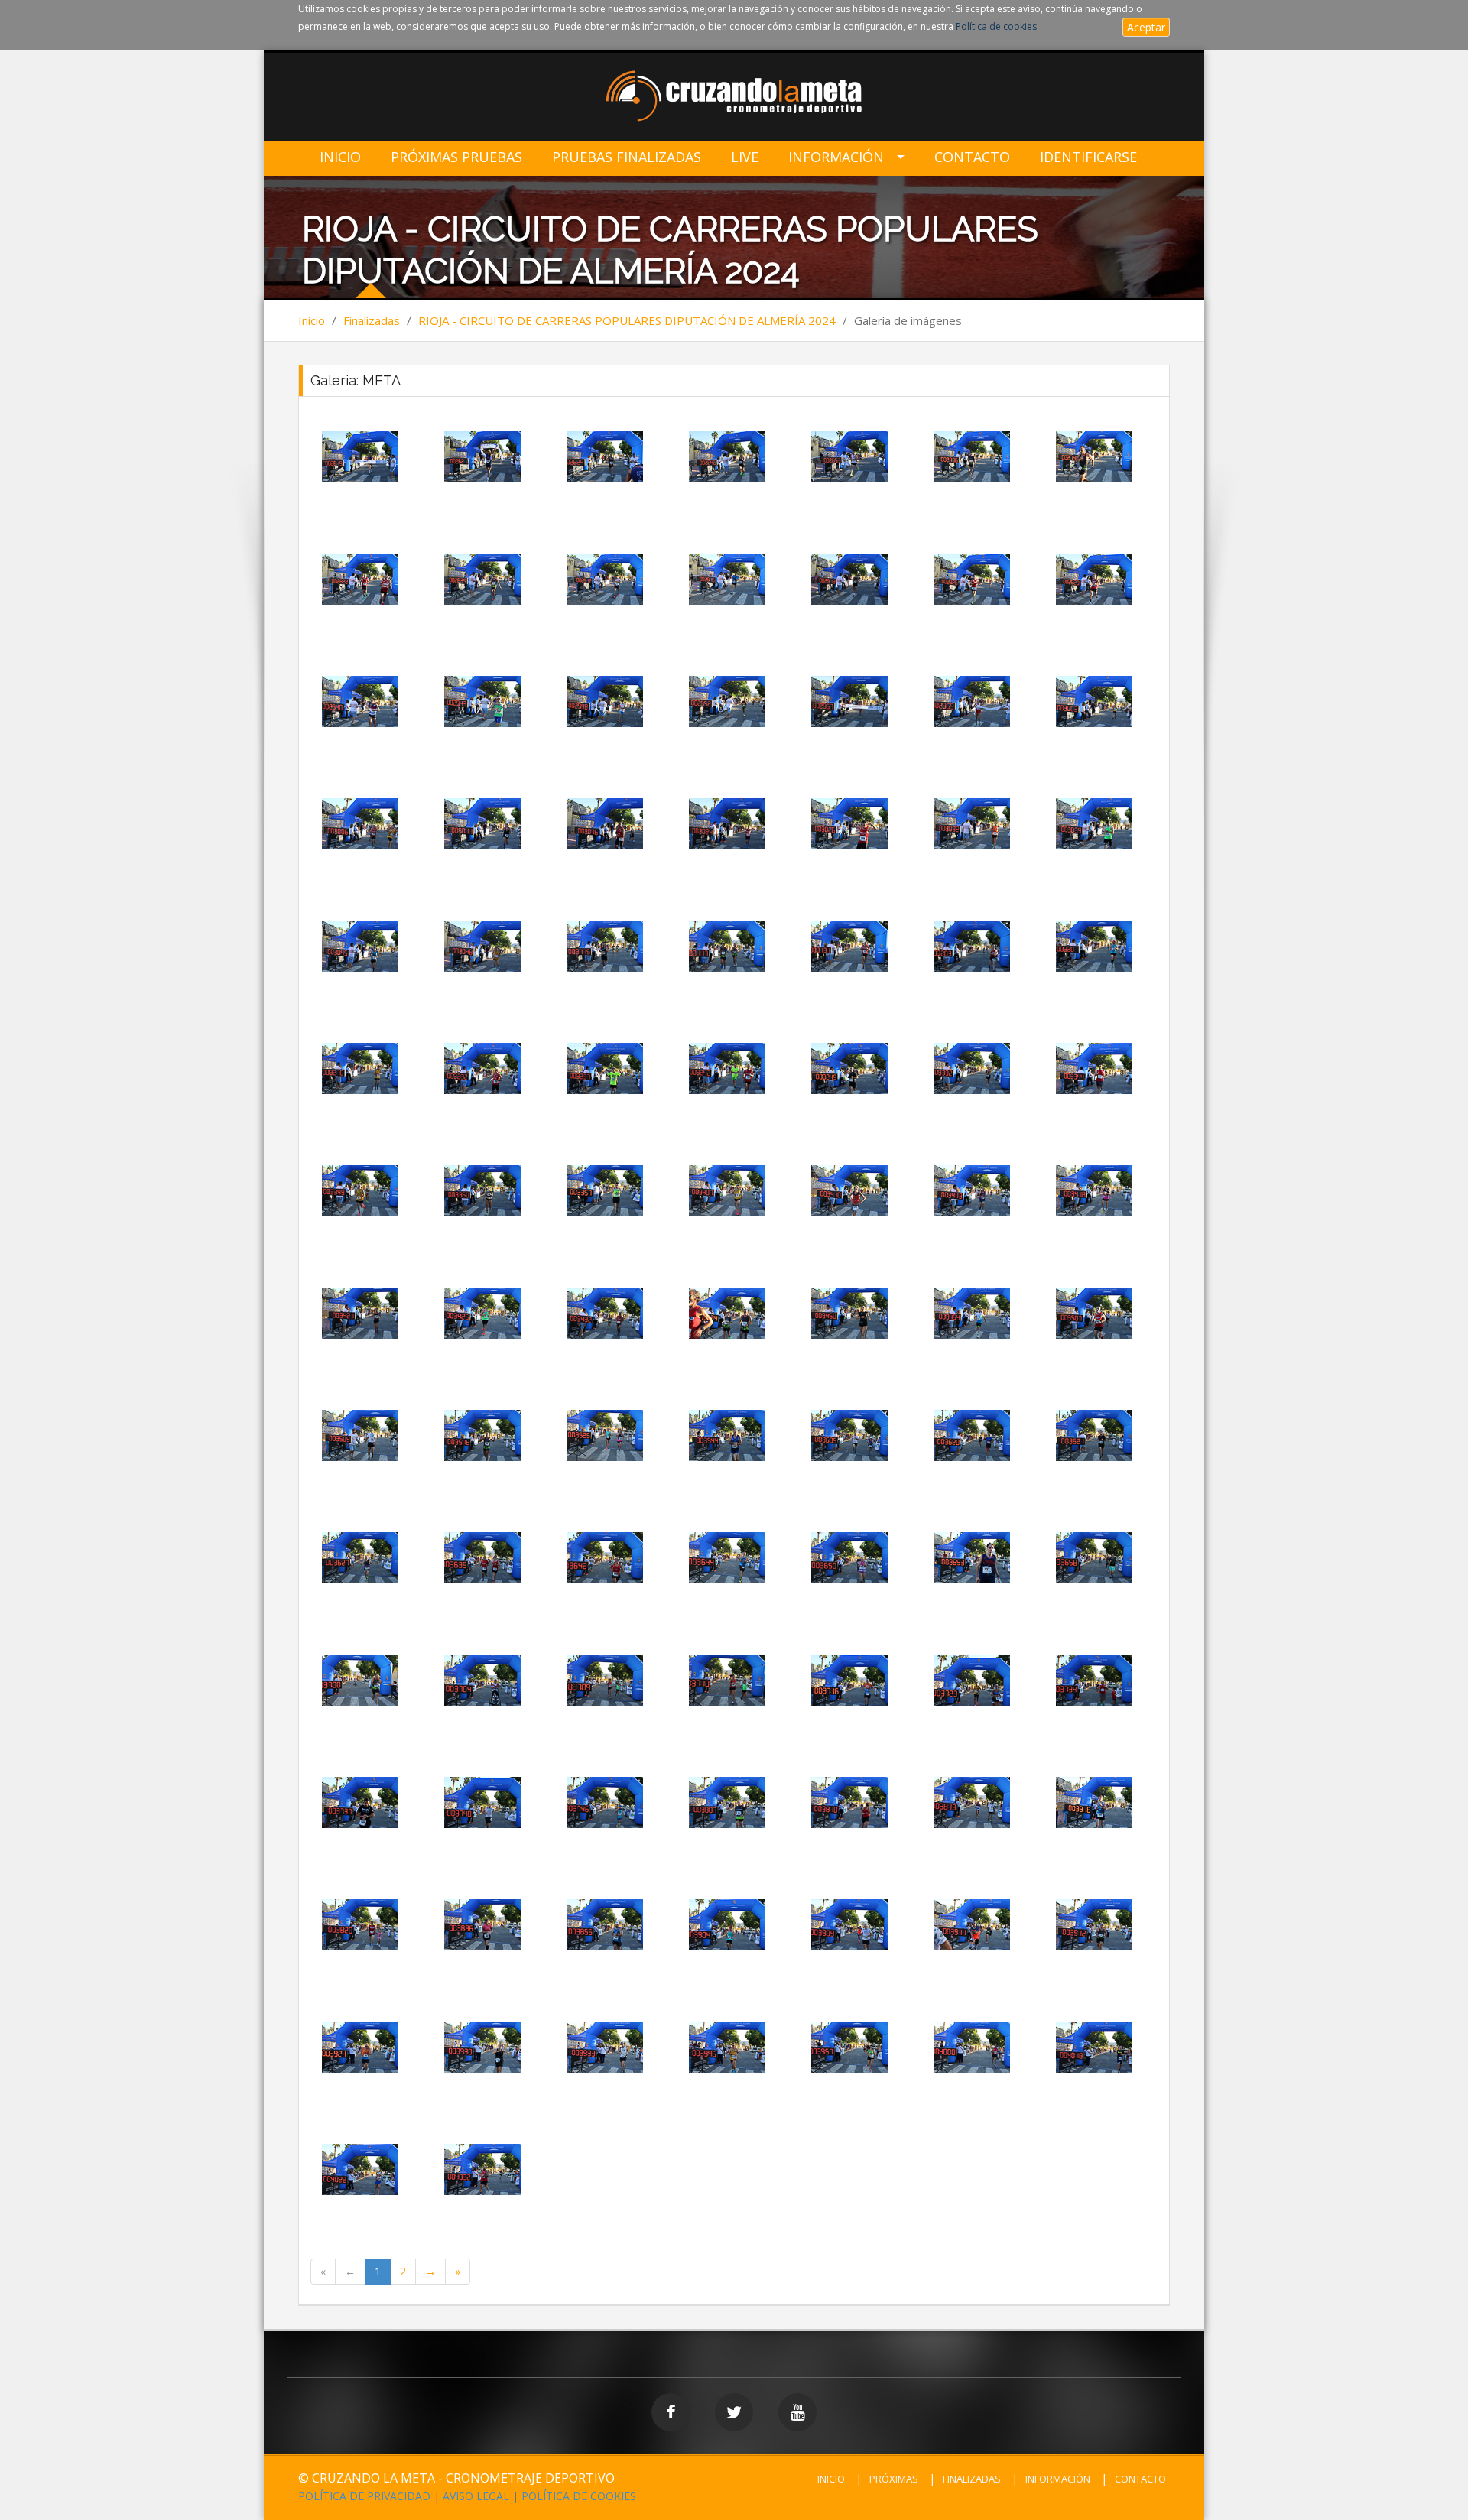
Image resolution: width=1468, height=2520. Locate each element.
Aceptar (1146, 27)
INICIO (831, 2479)
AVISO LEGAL (476, 2496)
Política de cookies (996, 26)
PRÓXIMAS (894, 2479)
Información (836, 157)
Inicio (340, 157)
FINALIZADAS (972, 2479)
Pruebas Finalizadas (627, 157)
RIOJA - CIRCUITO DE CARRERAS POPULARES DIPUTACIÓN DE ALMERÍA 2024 (627, 320)
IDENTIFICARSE (1088, 157)
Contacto (972, 157)
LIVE (745, 157)
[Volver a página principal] (734, 97)
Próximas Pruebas (456, 157)
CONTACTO (1140, 2479)
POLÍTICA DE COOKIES (579, 2496)
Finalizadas (372, 320)
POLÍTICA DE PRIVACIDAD (364, 2496)
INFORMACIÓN (1058, 2479)
